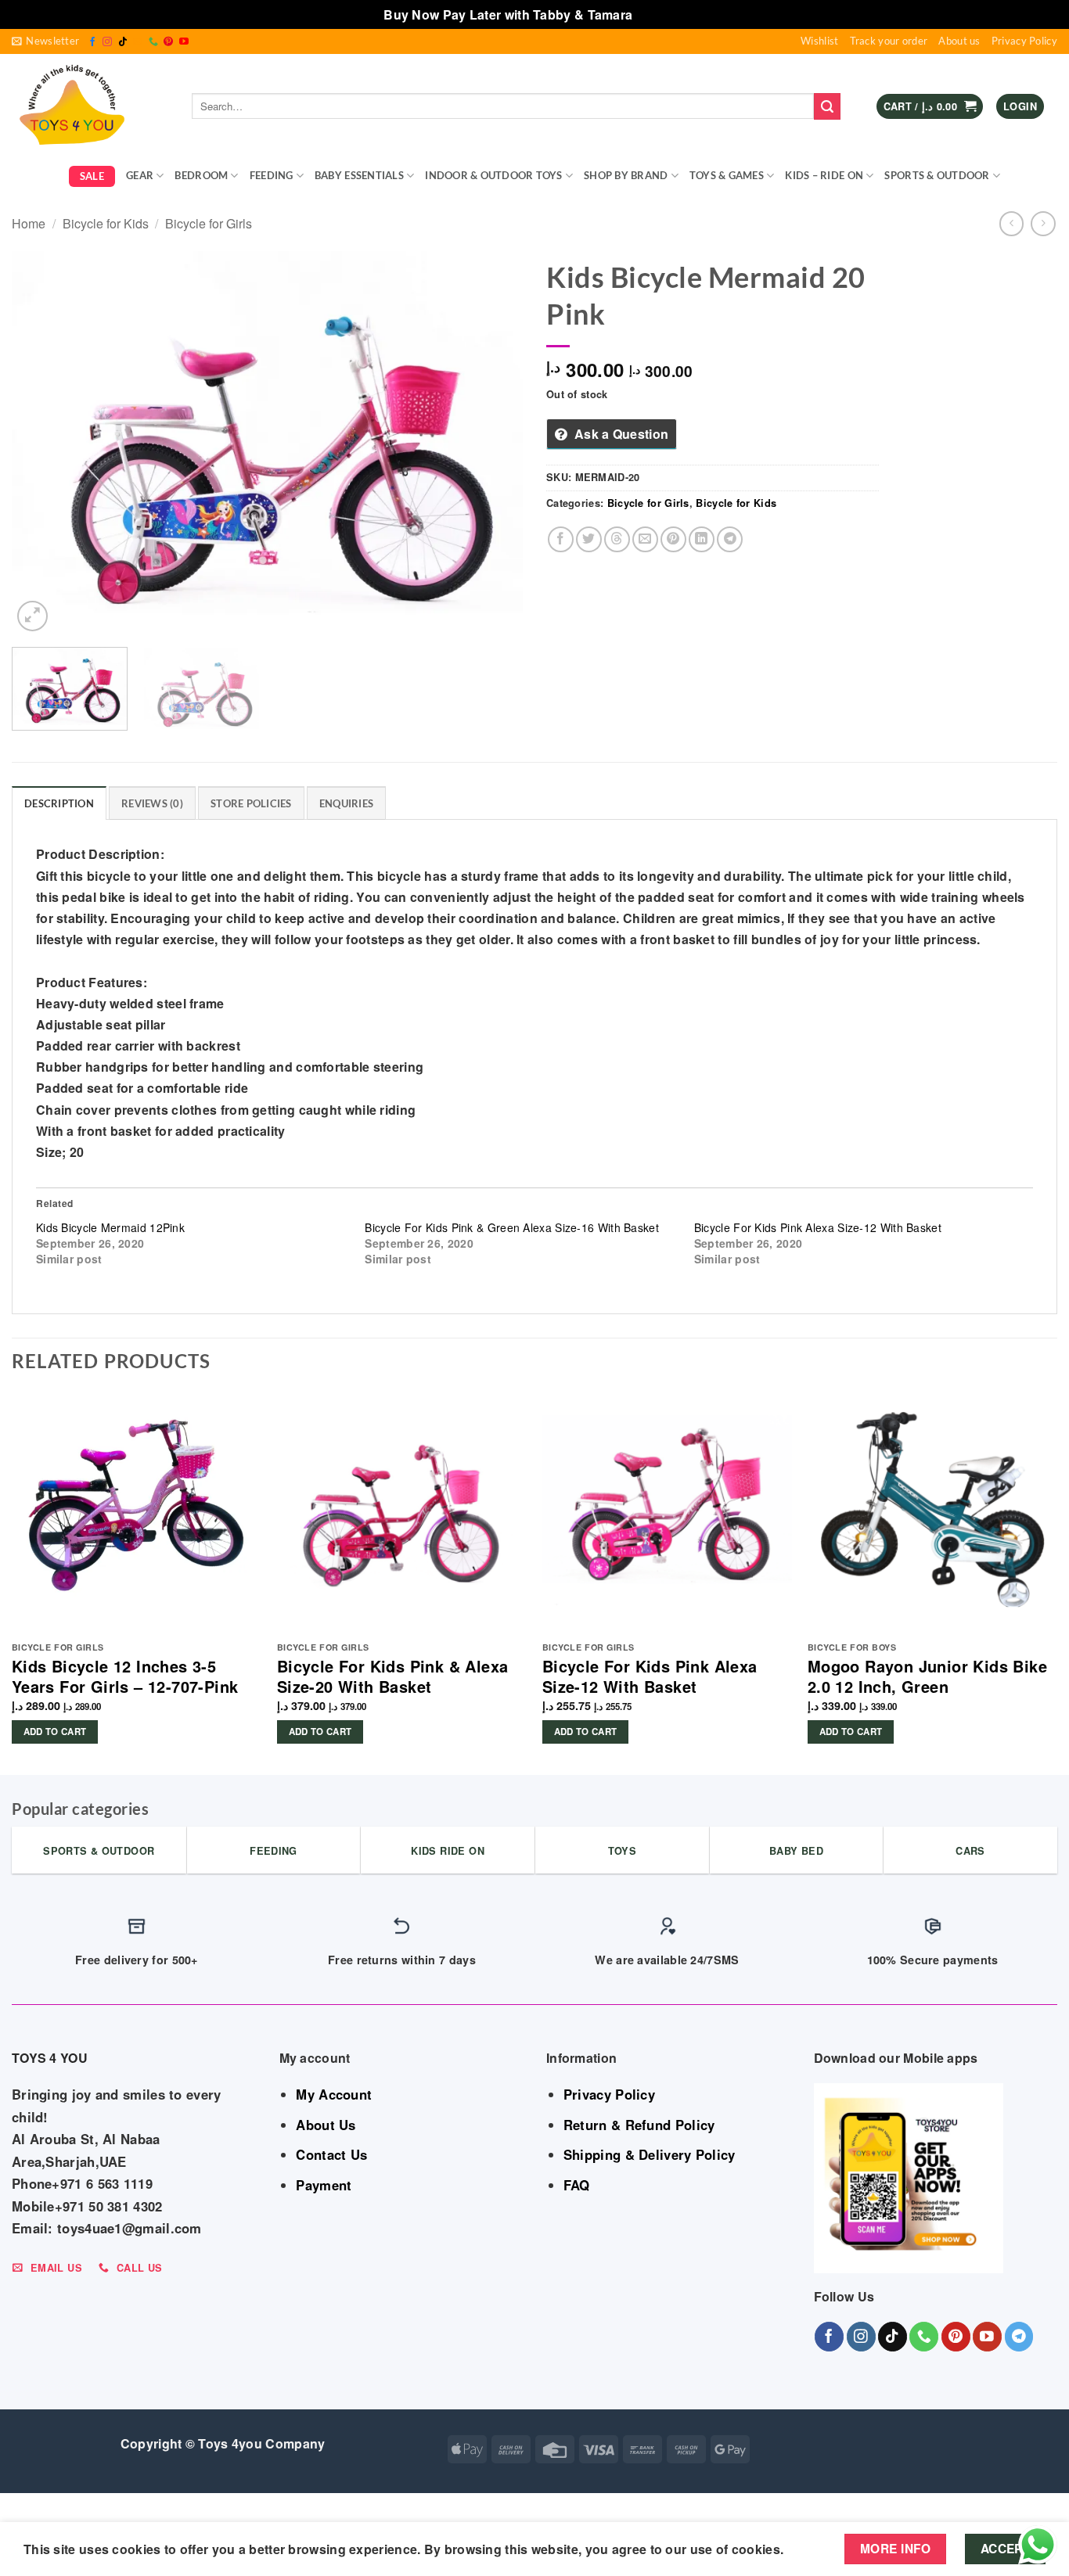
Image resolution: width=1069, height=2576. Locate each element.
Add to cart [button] (55, 1732)
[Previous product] (1043, 223)
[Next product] (1011, 223)
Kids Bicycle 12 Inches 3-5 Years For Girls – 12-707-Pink (125, 1676)
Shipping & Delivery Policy (650, 2154)
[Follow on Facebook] (92, 42)
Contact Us (331, 2154)
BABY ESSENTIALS (359, 175)
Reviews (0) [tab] (152, 803)
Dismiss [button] (661, 14)
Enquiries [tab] (346, 803)
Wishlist (819, 41)
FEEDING (272, 175)
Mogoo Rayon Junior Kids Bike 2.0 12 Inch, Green (927, 1676)
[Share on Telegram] (730, 539)
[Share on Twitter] (589, 539)
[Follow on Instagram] (107, 42)
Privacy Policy (1024, 41)
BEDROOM (201, 175)
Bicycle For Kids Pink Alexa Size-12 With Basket (818, 1227)
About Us (326, 2125)
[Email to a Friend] (645, 539)
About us (959, 41)
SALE (92, 176)
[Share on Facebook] (561, 539)
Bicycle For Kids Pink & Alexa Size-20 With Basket (393, 1676)
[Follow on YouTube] (184, 42)
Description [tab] (59, 803)
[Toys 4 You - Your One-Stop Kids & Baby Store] (90, 106)
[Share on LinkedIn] (702, 539)
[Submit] (827, 106)
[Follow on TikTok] (123, 42)
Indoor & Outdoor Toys (493, 175)
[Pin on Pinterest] (673, 539)
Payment (324, 2185)
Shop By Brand (626, 175)
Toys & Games (727, 175)
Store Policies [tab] (251, 803)
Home (29, 223)
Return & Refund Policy (639, 2125)
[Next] (493, 443)
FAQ (577, 2185)
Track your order (889, 41)
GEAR (140, 175)
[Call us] (153, 42)
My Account (334, 2094)
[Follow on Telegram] (1019, 2336)
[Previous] (41, 443)
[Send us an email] (138, 42)
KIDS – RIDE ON (824, 175)
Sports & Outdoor (937, 175)
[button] (45, 41)
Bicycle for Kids (106, 223)
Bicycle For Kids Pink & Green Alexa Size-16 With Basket (512, 1227)
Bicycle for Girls (209, 223)
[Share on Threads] (617, 539)
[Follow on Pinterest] (168, 42)
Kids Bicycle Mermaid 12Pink (110, 1227)
